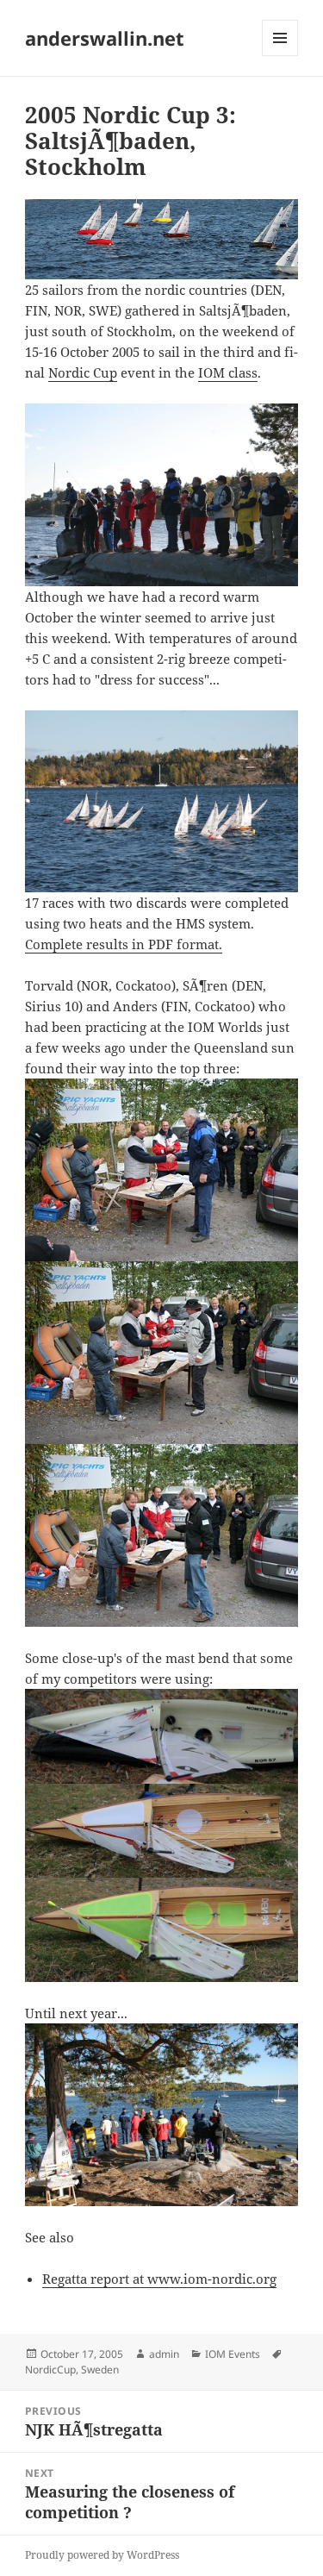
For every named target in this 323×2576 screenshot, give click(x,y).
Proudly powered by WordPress (102, 2555)
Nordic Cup (83, 372)
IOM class (228, 372)
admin (164, 2354)
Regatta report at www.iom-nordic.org (159, 2279)
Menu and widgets (280, 56)
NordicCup (50, 2370)
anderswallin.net (105, 38)
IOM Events (233, 2354)
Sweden (100, 2370)
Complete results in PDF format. (124, 944)
